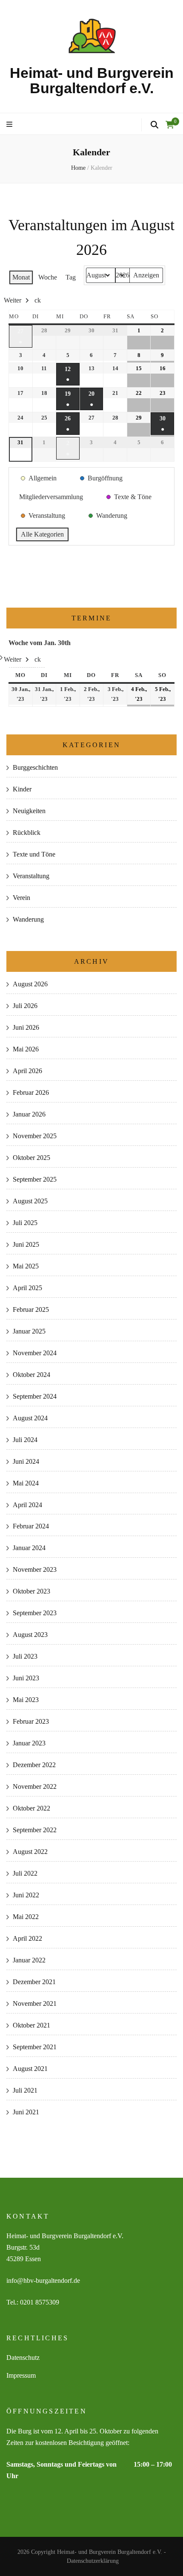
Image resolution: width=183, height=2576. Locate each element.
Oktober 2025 (31, 1158)
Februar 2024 (31, 1526)
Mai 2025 (26, 1266)
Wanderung (28, 919)
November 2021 (35, 2003)
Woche (48, 277)
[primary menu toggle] (10, 125)
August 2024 (30, 1418)
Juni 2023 (26, 1678)
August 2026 (30, 984)
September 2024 (35, 1396)
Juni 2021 (26, 2112)
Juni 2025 (26, 1244)
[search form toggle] (154, 125)
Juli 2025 (25, 1223)
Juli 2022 (25, 1873)
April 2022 (27, 1938)
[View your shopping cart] (170, 125)
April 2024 (27, 1505)
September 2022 (35, 1830)
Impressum (21, 2375)
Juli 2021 (25, 2090)
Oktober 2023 (31, 1591)
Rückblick (27, 832)
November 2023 (35, 1569)
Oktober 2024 (31, 1375)
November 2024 (35, 1353)
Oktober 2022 (31, 1808)
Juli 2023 (25, 1656)
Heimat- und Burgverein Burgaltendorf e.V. (92, 80)
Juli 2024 (25, 1440)
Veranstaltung (31, 876)
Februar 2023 (31, 1721)
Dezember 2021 (34, 1982)
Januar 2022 (29, 1960)
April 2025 (27, 1288)
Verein (21, 898)
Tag (71, 277)
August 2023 (30, 1635)
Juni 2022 (26, 1895)
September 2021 (35, 2047)
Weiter (13, 300)
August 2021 (30, 2069)
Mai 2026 (26, 1049)
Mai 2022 (26, 1917)
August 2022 (30, 1852)
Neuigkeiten (29, 811)
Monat (21, 277)
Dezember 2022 (34, 1765)
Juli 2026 (25, 1006)
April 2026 (27, 1071)
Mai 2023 (26, 1700)
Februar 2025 (31, 1309)
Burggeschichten (35, 767)
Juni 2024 (26, 1461)
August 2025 (30, 1201)
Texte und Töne (34, 854)
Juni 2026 (26, 1027)
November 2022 (35, 1786)
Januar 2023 (29, 1743)
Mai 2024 (26, 1483)
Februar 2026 (31, 1092)
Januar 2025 (29, 1331)
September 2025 (35, 1179)
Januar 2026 (29, 1114)
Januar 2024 (29, 1548)
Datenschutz (23, 2358)
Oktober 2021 (31, 2025)
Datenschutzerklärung (93, 2561)
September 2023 (35, 1613)
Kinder (22, 789)
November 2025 (35, 1136)
